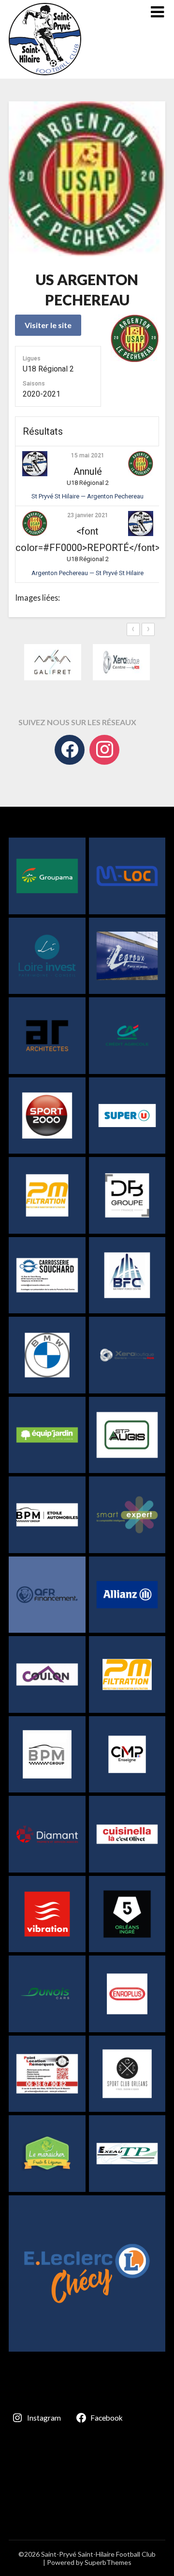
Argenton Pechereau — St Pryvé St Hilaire (87, 573)
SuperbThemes (108, 2562)
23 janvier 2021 (88, 515)
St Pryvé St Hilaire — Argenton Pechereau (87, 496)
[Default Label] (104, 750)
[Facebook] (70, 750)
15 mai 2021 (88, 455)
